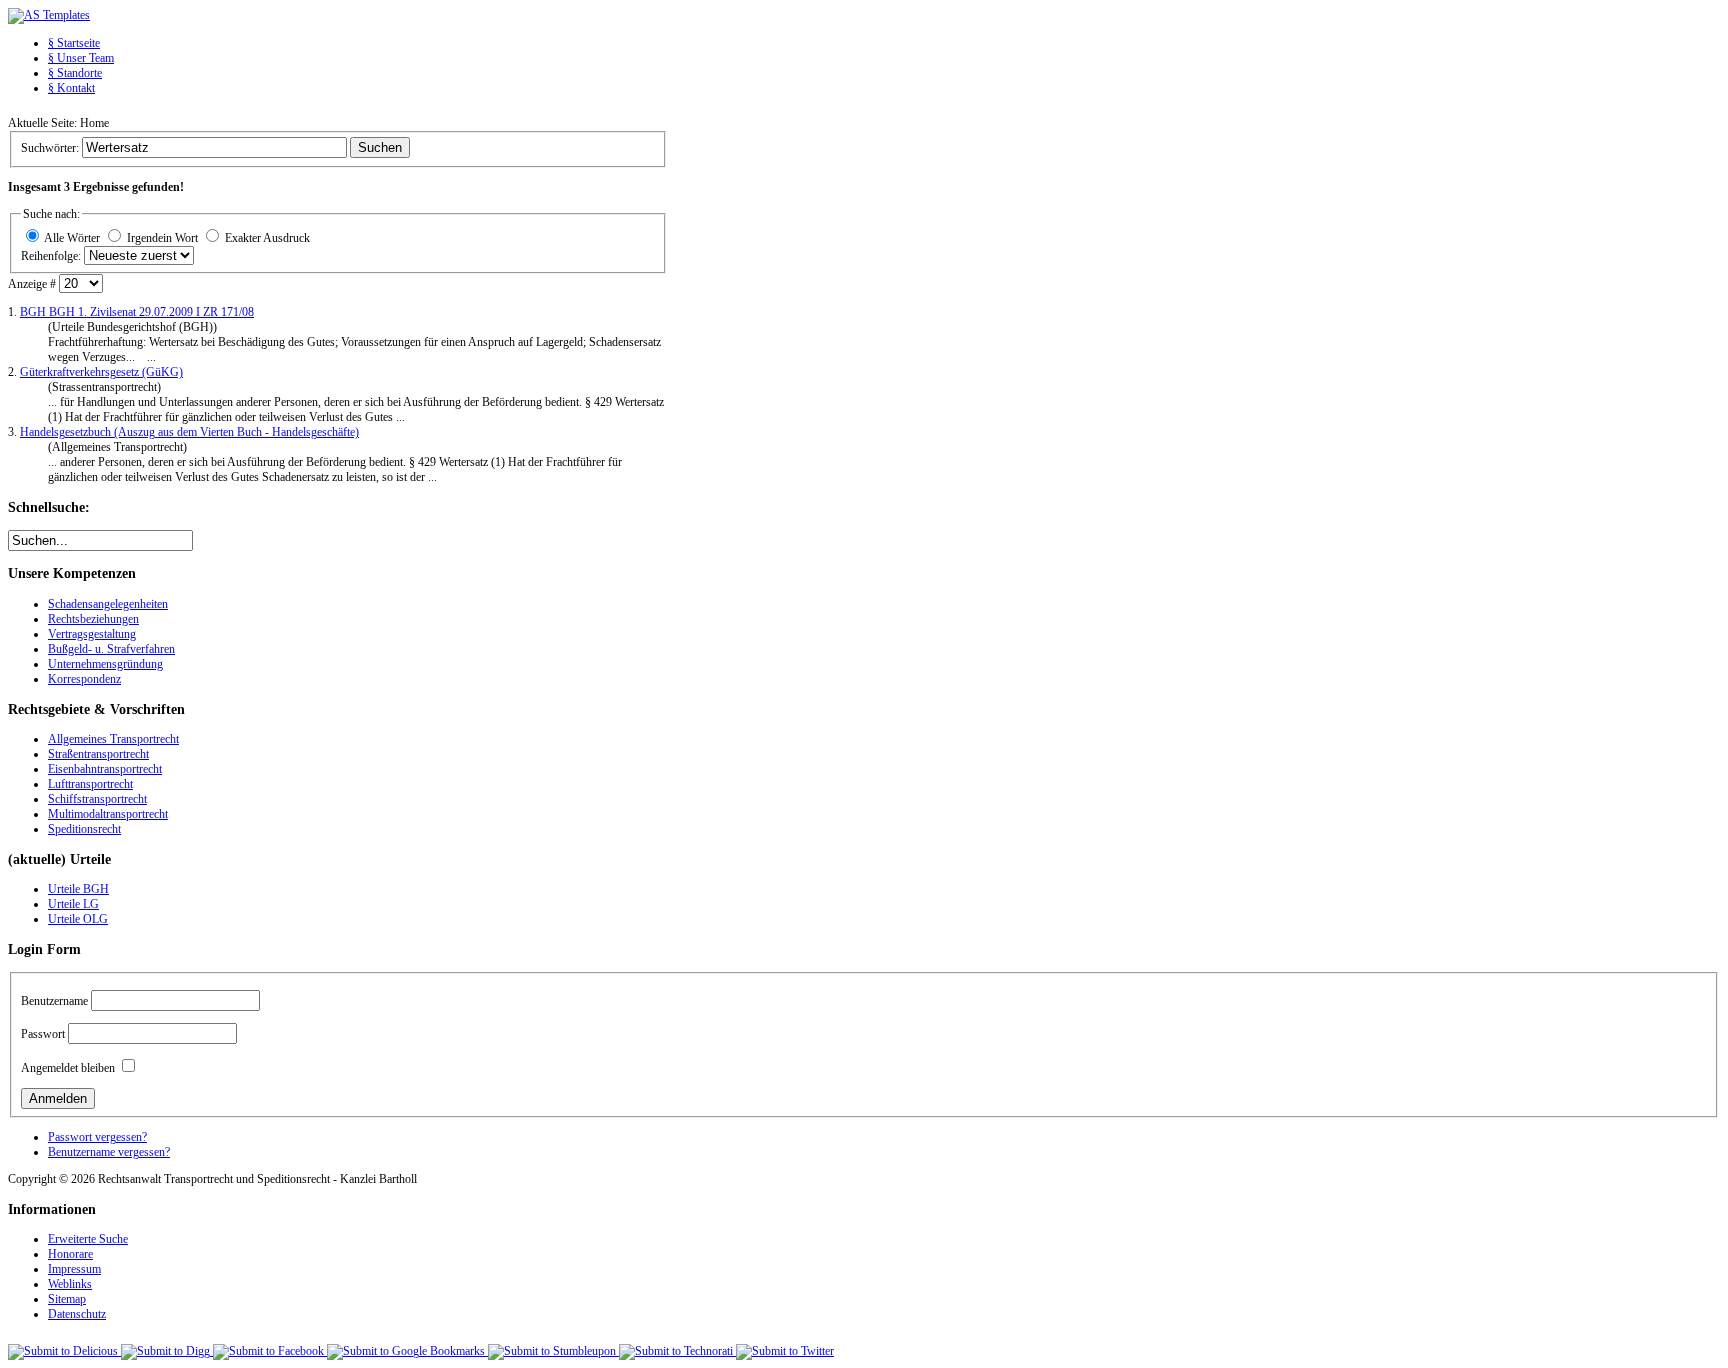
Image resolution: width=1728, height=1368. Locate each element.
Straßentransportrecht (98, 754)
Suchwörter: (51, 148)
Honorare (70, 1254)
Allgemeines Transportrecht (113, 739)
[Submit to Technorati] (677, 1351)
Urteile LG (73, 904)
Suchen (380, 147)
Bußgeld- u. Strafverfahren (111, 649)
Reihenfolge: (52, 256)
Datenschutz (77, 1314)
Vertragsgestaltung (92, 634)
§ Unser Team (81, 58)
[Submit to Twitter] (785, 1351)
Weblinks (70, 1284)
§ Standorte (75, 73)
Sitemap (67, 1299)
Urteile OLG (78, 919)
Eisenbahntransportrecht (105, 769)
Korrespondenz (84, 679)
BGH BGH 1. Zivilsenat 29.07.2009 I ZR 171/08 (137, 312)
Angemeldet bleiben (68, 1068)
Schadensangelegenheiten (108, 604)
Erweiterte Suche (88, 1239)
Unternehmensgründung (105, 664)
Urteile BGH (78, 889)
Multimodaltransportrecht (108, 814)
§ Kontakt (71, 88)
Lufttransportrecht (90, 784)
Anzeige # (33, 284)
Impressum (74, 1269)
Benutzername (54, 1001)
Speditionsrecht (84, 829)
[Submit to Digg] (167, 1351)
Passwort (43, 1034)
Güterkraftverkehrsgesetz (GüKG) (101, 372)
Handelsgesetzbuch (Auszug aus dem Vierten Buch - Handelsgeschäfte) (189, 432)
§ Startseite (74, 43)
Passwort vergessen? (97, 1137)
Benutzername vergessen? (109, 1152)
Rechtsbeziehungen (93, 619)
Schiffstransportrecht (97, 799)
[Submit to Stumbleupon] (553, 1351)
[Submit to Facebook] (270, 1351)
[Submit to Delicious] (64, 1351)
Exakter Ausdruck (267, 238)
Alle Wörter (72, 238)
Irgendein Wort (162, 238)
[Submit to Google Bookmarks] (407, 1351)
